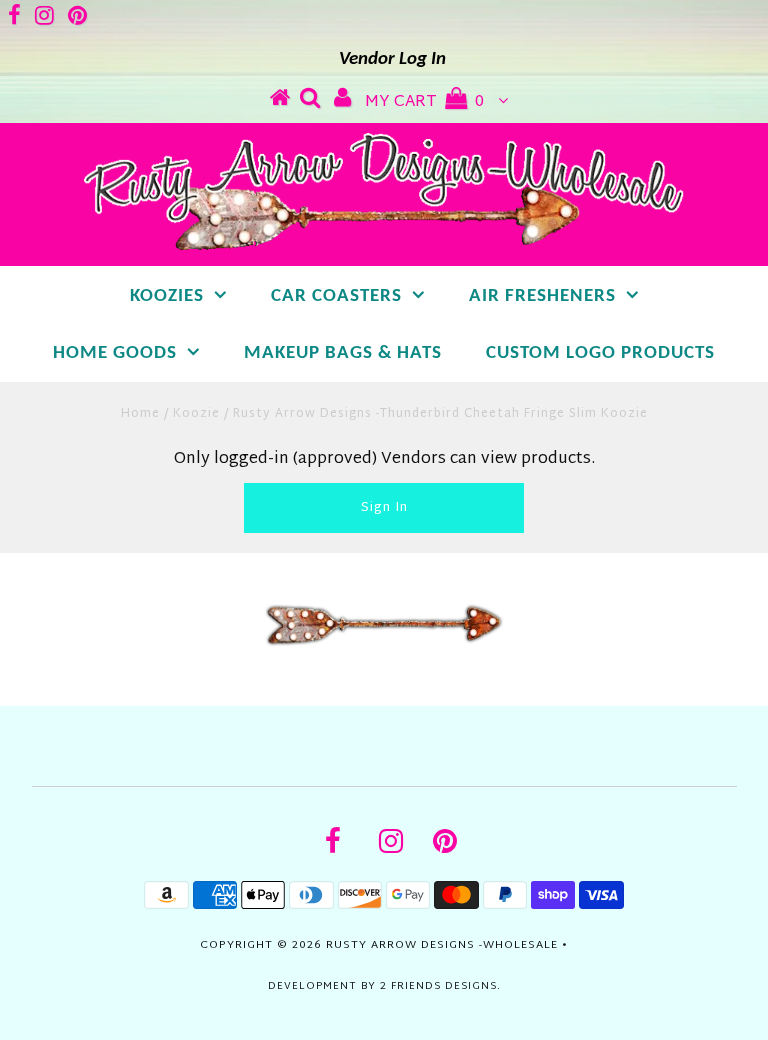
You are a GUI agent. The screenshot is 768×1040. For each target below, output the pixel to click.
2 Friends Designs (438, 986)
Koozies (167, 296)
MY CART (424, 102)
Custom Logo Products (600, 353)
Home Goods (115, 353)
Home (140, 414)
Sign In (384, 508)
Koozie (196, 414)
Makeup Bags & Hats (343, 353)
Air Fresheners (542, 296)
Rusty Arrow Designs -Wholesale (442, 945)
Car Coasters (336, 296)
